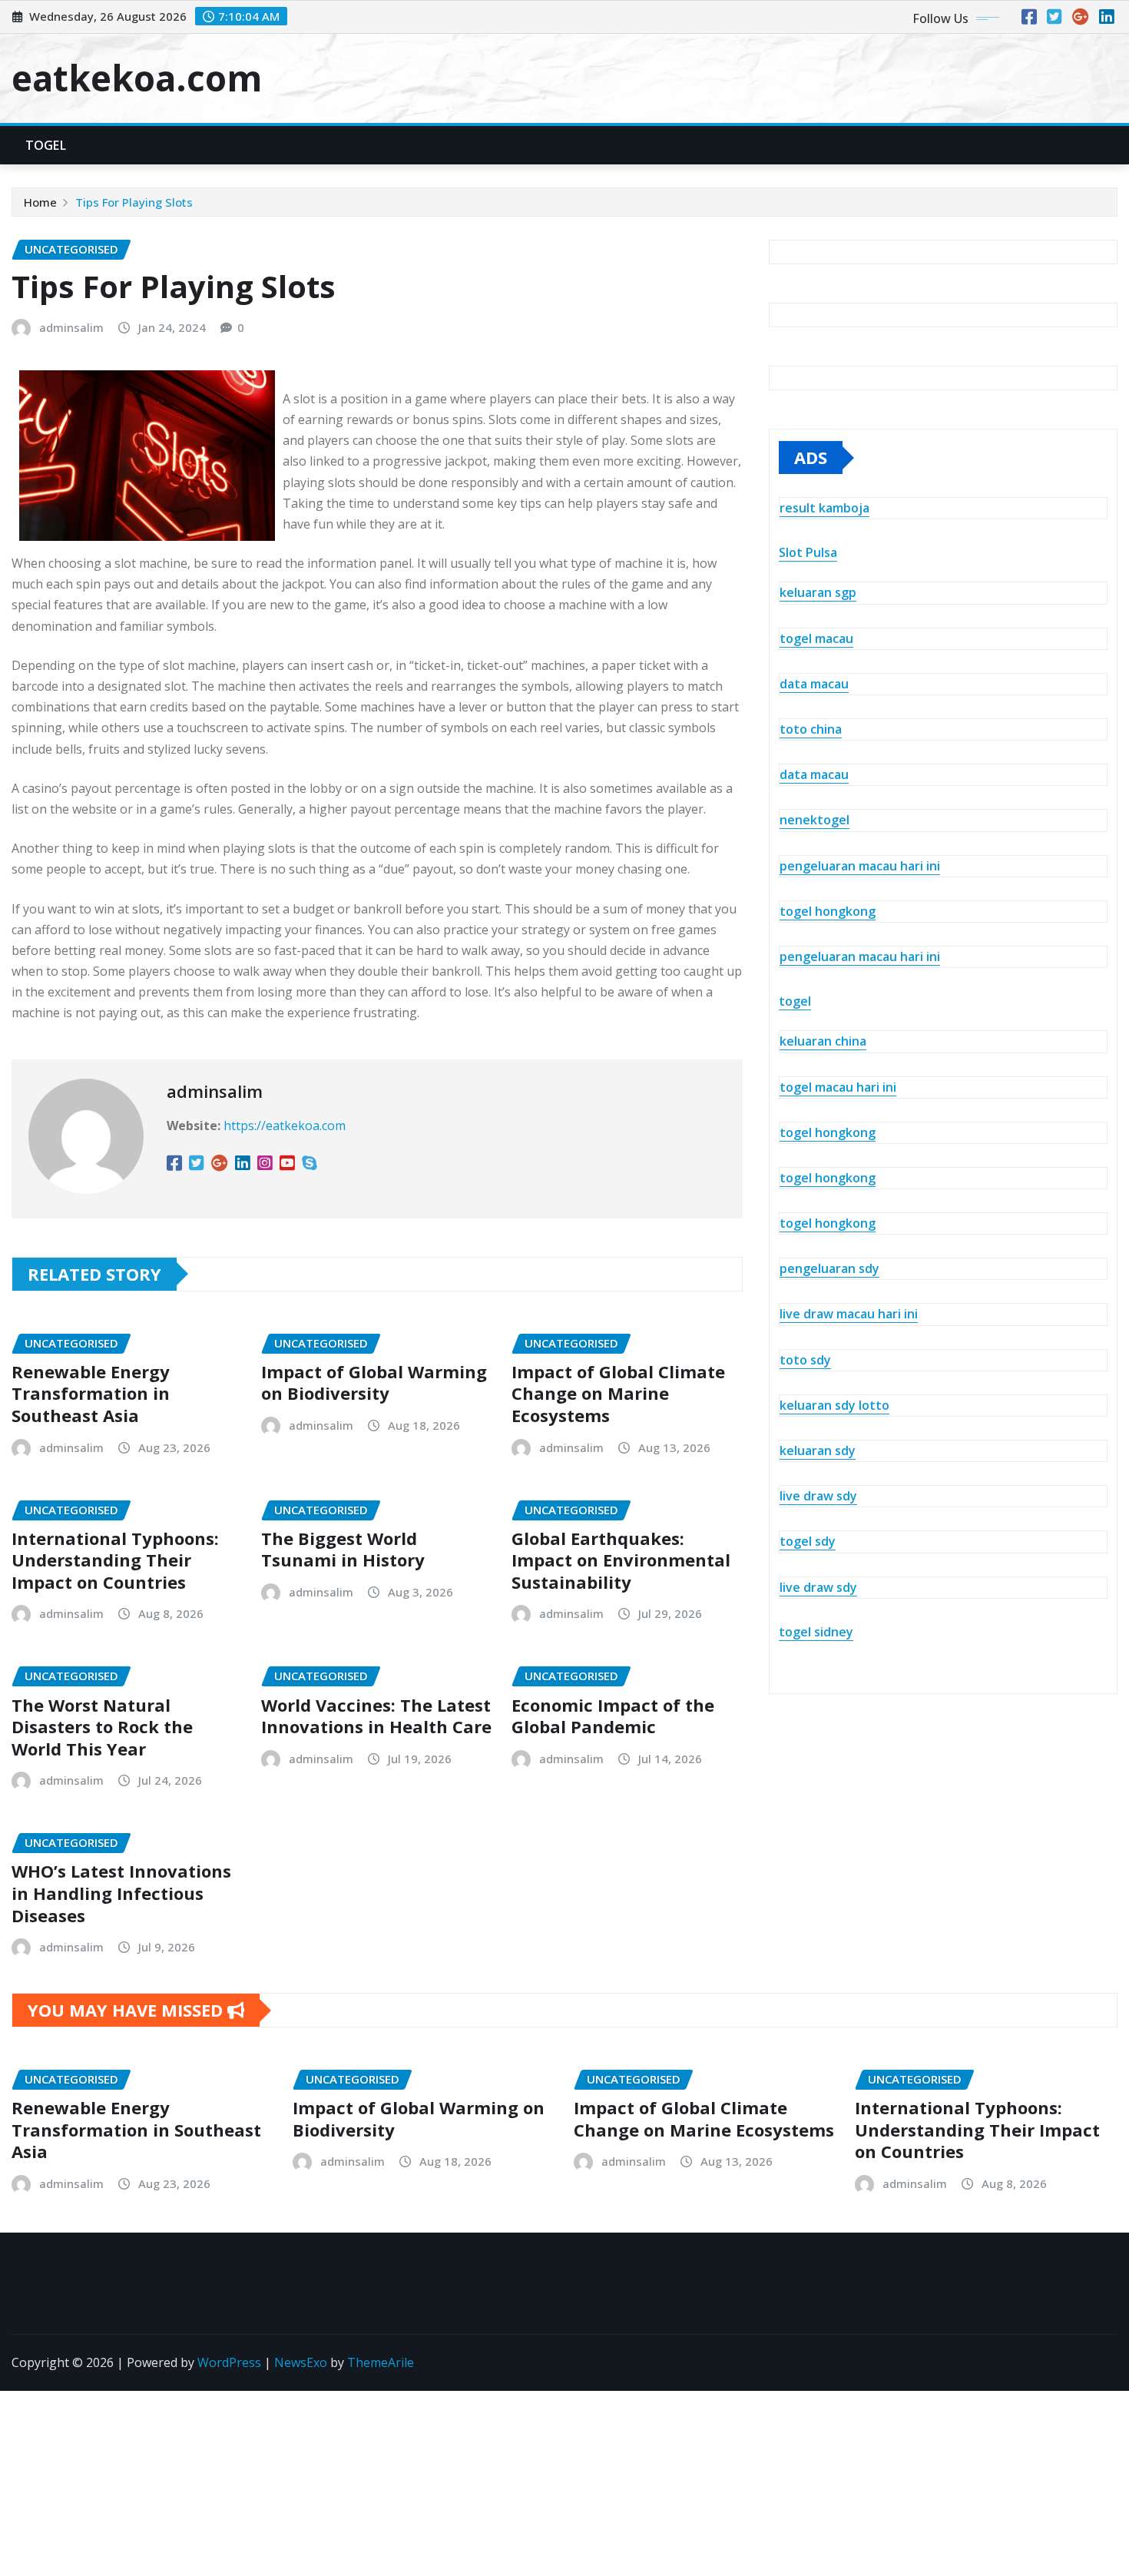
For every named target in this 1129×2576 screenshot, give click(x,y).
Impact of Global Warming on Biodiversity (374, 1382)
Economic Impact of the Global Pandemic (613, 1716)
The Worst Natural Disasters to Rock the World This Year (102, 1727)
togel (795, 1001)
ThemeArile (381, 2362)
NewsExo (301, 2362)
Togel (46, 145)
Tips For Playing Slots (134, 202)
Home (40, 202)
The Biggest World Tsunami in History (343, 1549)
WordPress (229, 2362)
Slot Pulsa (808, 552)
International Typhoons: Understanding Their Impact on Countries (115, 1560)
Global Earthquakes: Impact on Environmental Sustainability (621, 1560)
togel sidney (816, 1632)
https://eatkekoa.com (285, 1126)
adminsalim (71, 327)
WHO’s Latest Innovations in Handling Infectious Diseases (121, 1893)
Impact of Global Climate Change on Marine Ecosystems (618, 1393)
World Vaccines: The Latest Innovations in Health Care (376, 1716)
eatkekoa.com (137, 78)
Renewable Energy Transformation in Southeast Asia (91, 1393)
